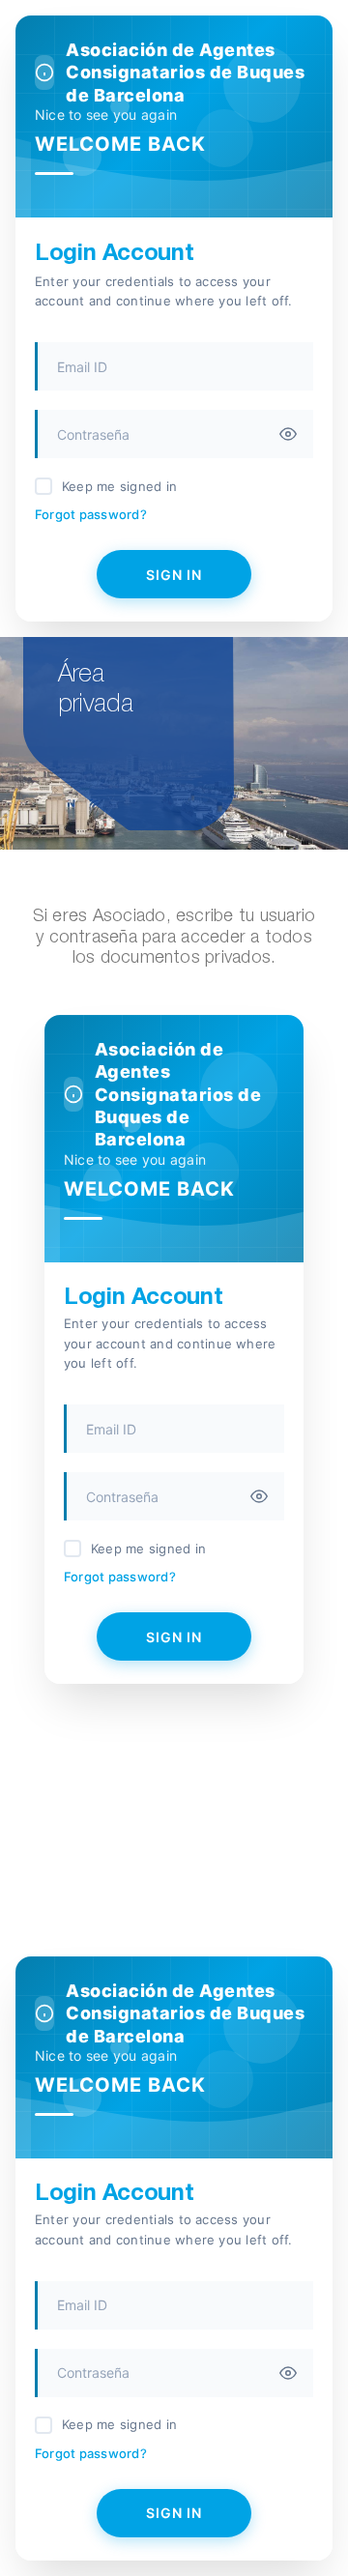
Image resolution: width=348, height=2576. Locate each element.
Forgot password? (91, 514)
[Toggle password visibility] (288, 434)
